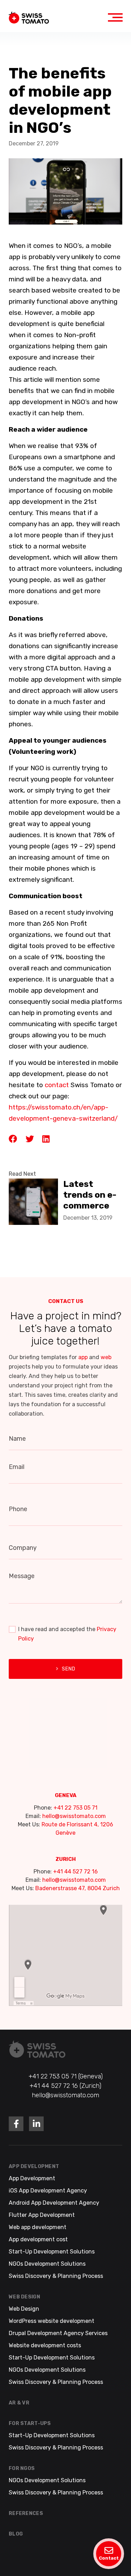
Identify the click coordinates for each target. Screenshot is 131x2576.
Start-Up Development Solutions (52, 2252)
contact (57, 1085)
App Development (34, 2166)
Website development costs (45, 2345)
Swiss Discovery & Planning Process (56, 2276)
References (26, 2513)
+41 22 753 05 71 (75, 1808)
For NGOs (22, 2468)
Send (69, 1669)
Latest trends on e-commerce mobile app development (92, 1194)
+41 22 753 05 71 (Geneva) (66, 2076)
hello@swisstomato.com (74, 1816)
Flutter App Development (42, 2215)
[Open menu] (115, 17)
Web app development (38, 2227)
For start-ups (30, 2423)
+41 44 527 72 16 (75, 1872)
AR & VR (19, 2403)
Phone (18, 1509)
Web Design (24, 2297)
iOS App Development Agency (48, 2191)
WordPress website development (52, 2321)
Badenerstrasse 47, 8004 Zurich (78, 1888)
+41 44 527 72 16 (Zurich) (65, 2086)
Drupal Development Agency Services (58, 2333)
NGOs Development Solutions (47, 2264)
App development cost (38, 2239)
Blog (16, 2534)
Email (17, 1467)
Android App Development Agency (54, 2203)
